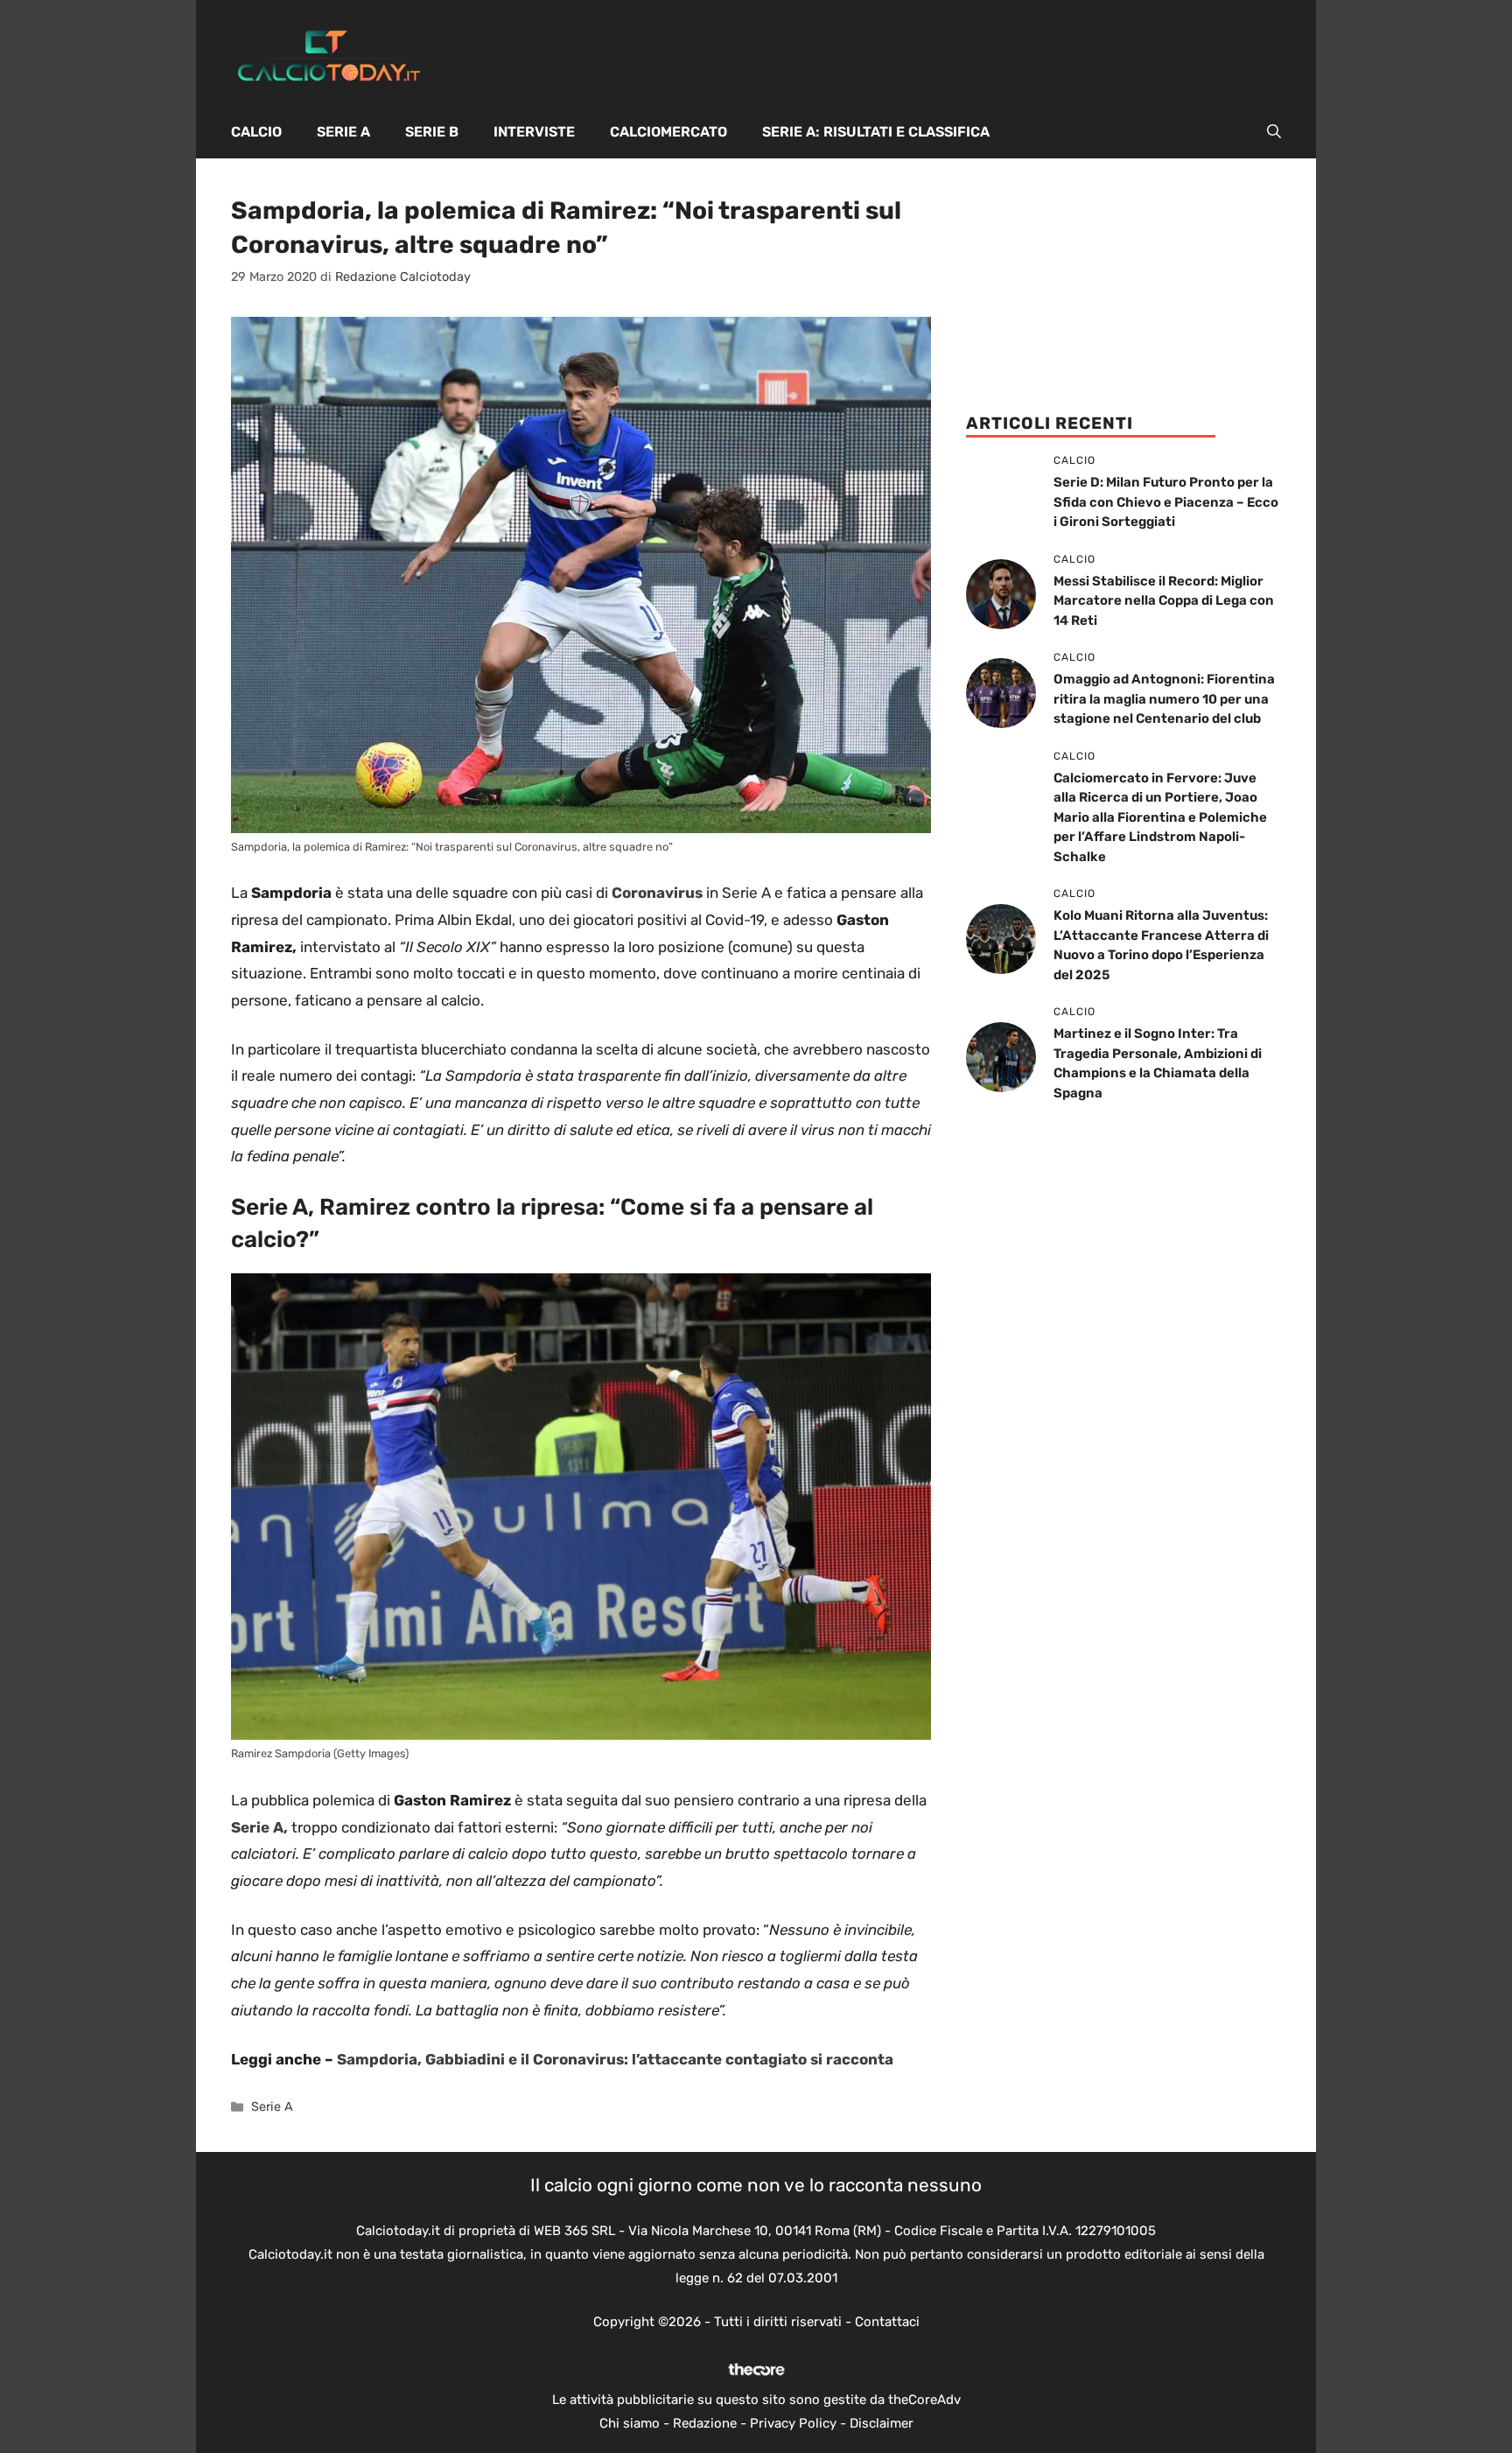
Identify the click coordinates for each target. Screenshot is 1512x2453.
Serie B (432, 132)
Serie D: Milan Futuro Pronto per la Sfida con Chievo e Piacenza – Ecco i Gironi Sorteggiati (1166, 502)
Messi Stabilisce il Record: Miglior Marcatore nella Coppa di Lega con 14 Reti (1164, 601)
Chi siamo (630, 2423)
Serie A (343, 132)
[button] (1274, 132)
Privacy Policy (793, 2423)
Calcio (256, 132)
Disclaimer (882, 2423)
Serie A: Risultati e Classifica (876, 132)
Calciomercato (668, 132)
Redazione (705, 2423)
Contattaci (887, 2322)
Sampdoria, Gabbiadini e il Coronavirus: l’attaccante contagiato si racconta (615, 2059)
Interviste (534, 132)
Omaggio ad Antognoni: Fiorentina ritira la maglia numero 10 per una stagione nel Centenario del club (1164, 699)
